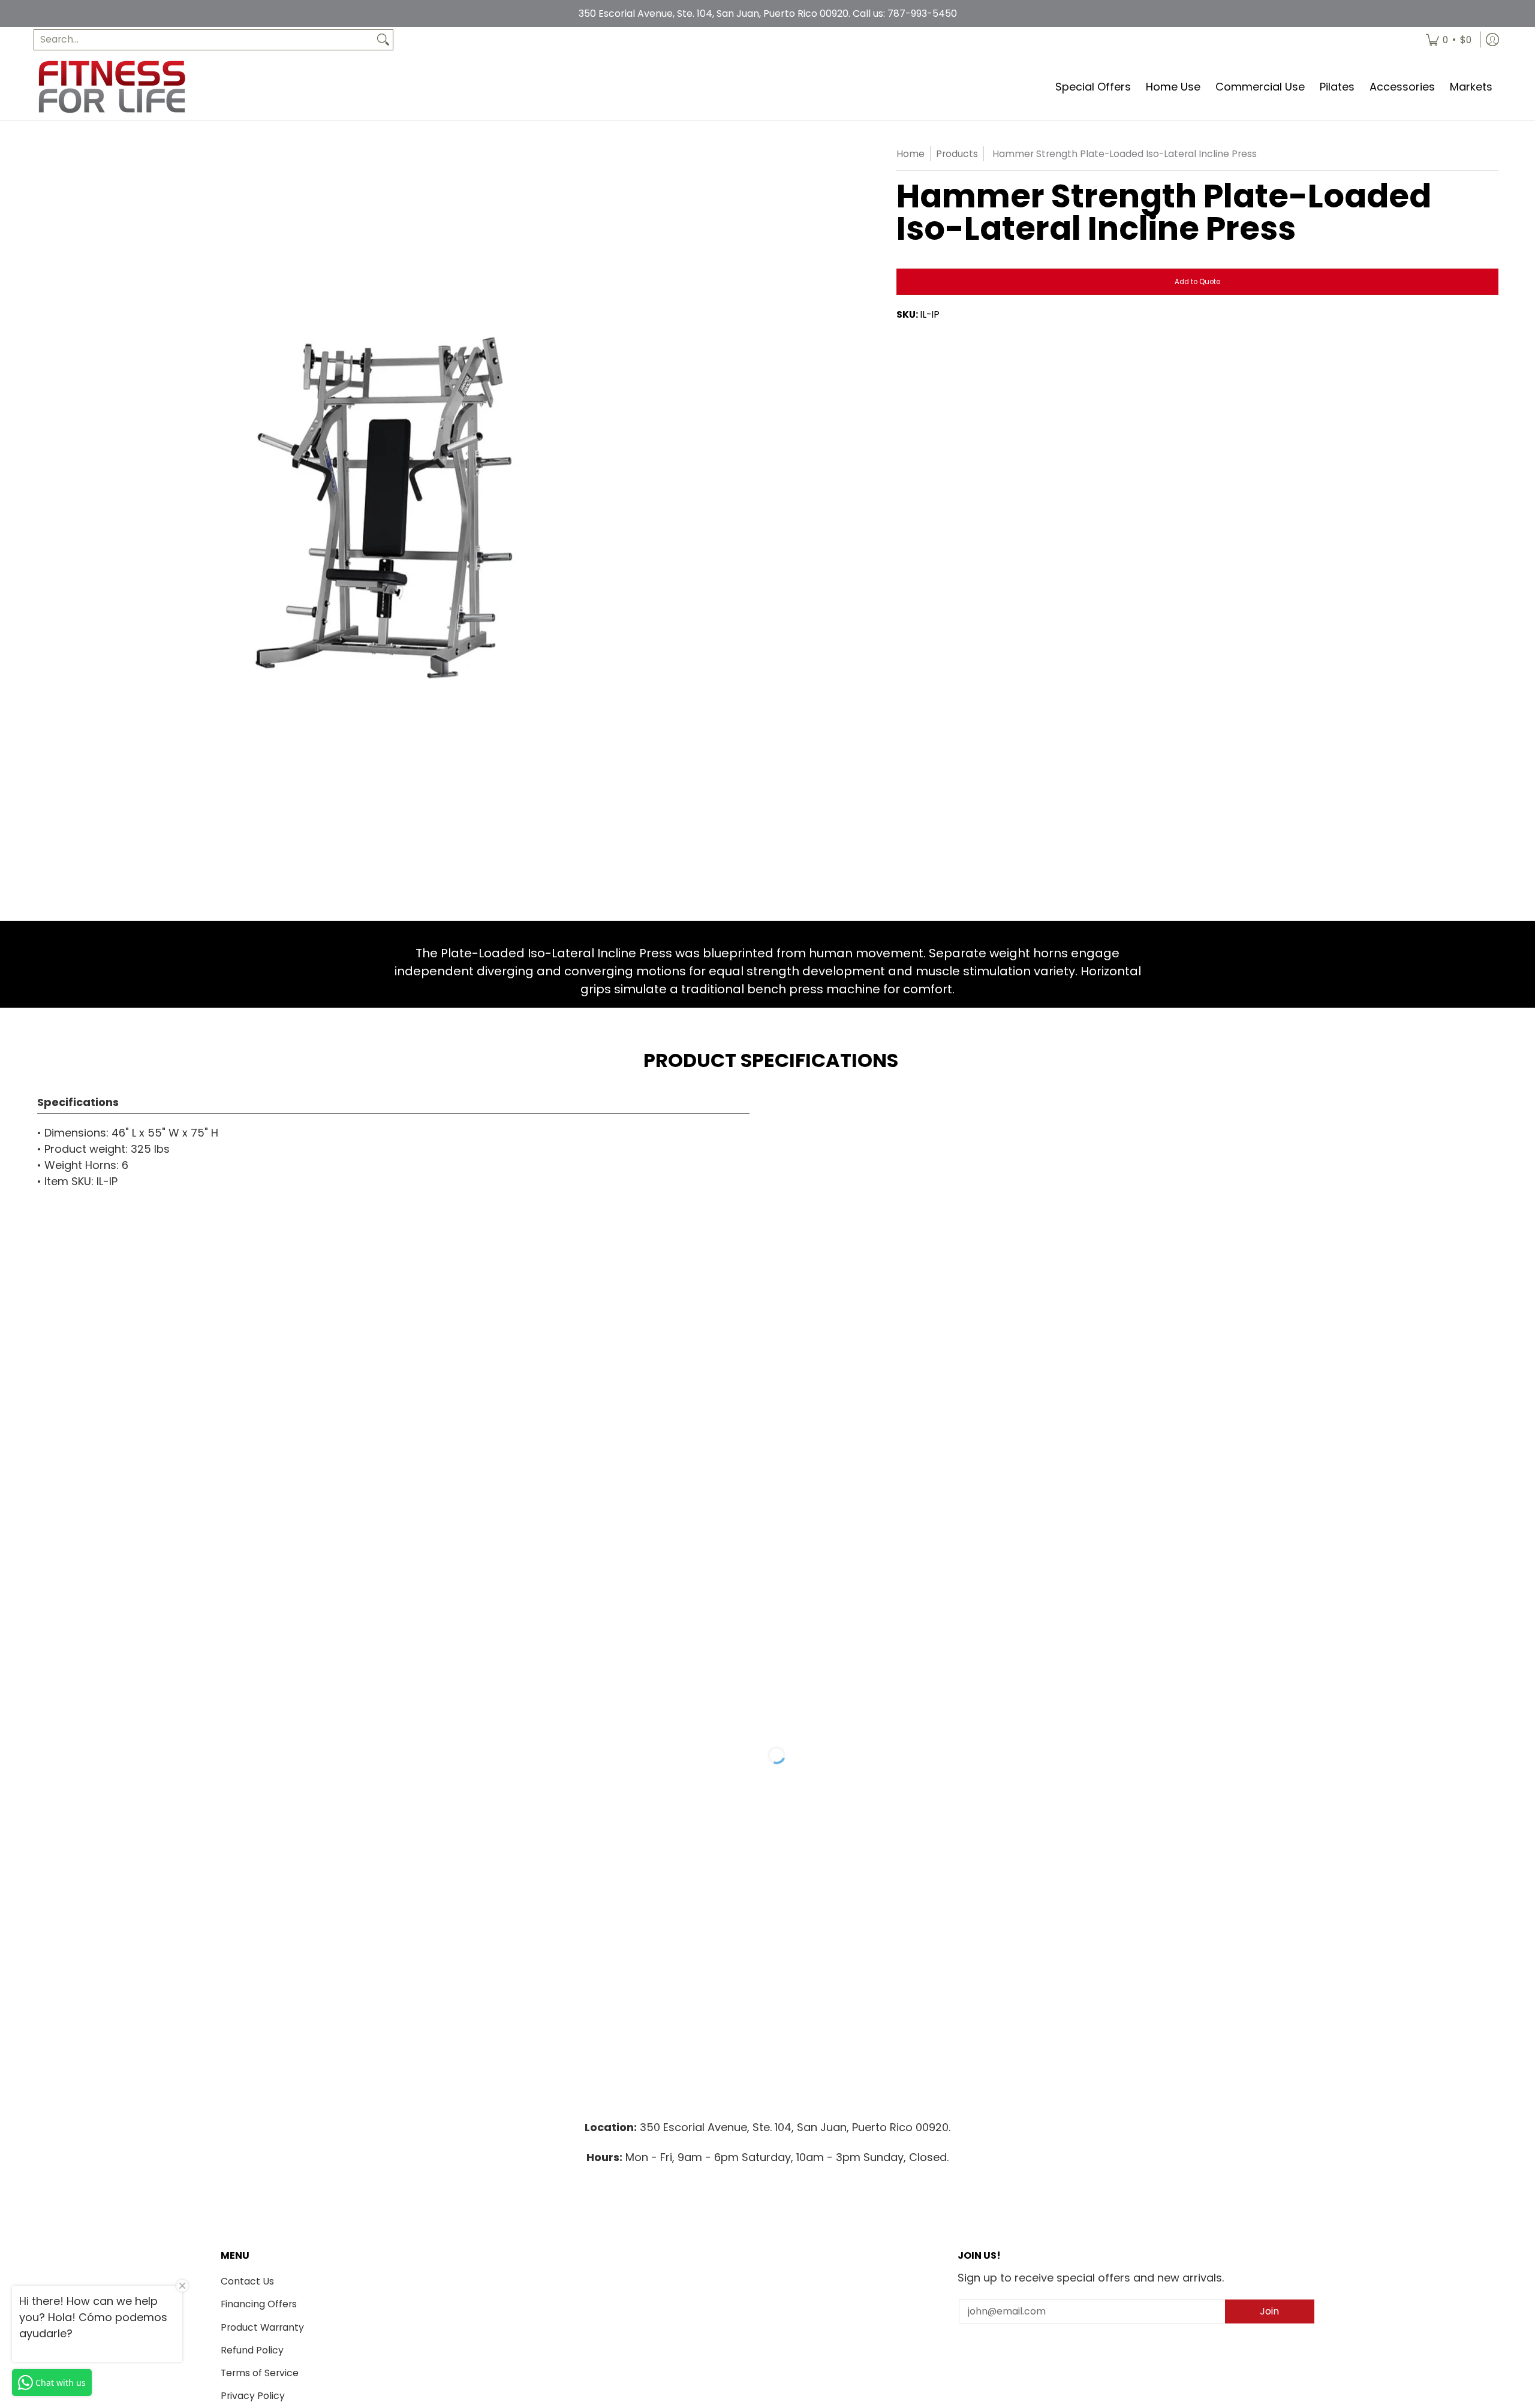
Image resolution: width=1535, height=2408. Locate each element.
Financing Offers (259, 2304)
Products (957, 154)
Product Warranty (262, 2327)
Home (911, 154)
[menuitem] (1449, 40)
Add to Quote (1197, 282)
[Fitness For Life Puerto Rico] (112, 87)
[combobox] (204, 40)
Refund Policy (252, 2350)
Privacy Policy (253, 2396)
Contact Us (247, 2281)
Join (1269, 2311)
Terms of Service (260, 2373)
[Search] (383, 40)
